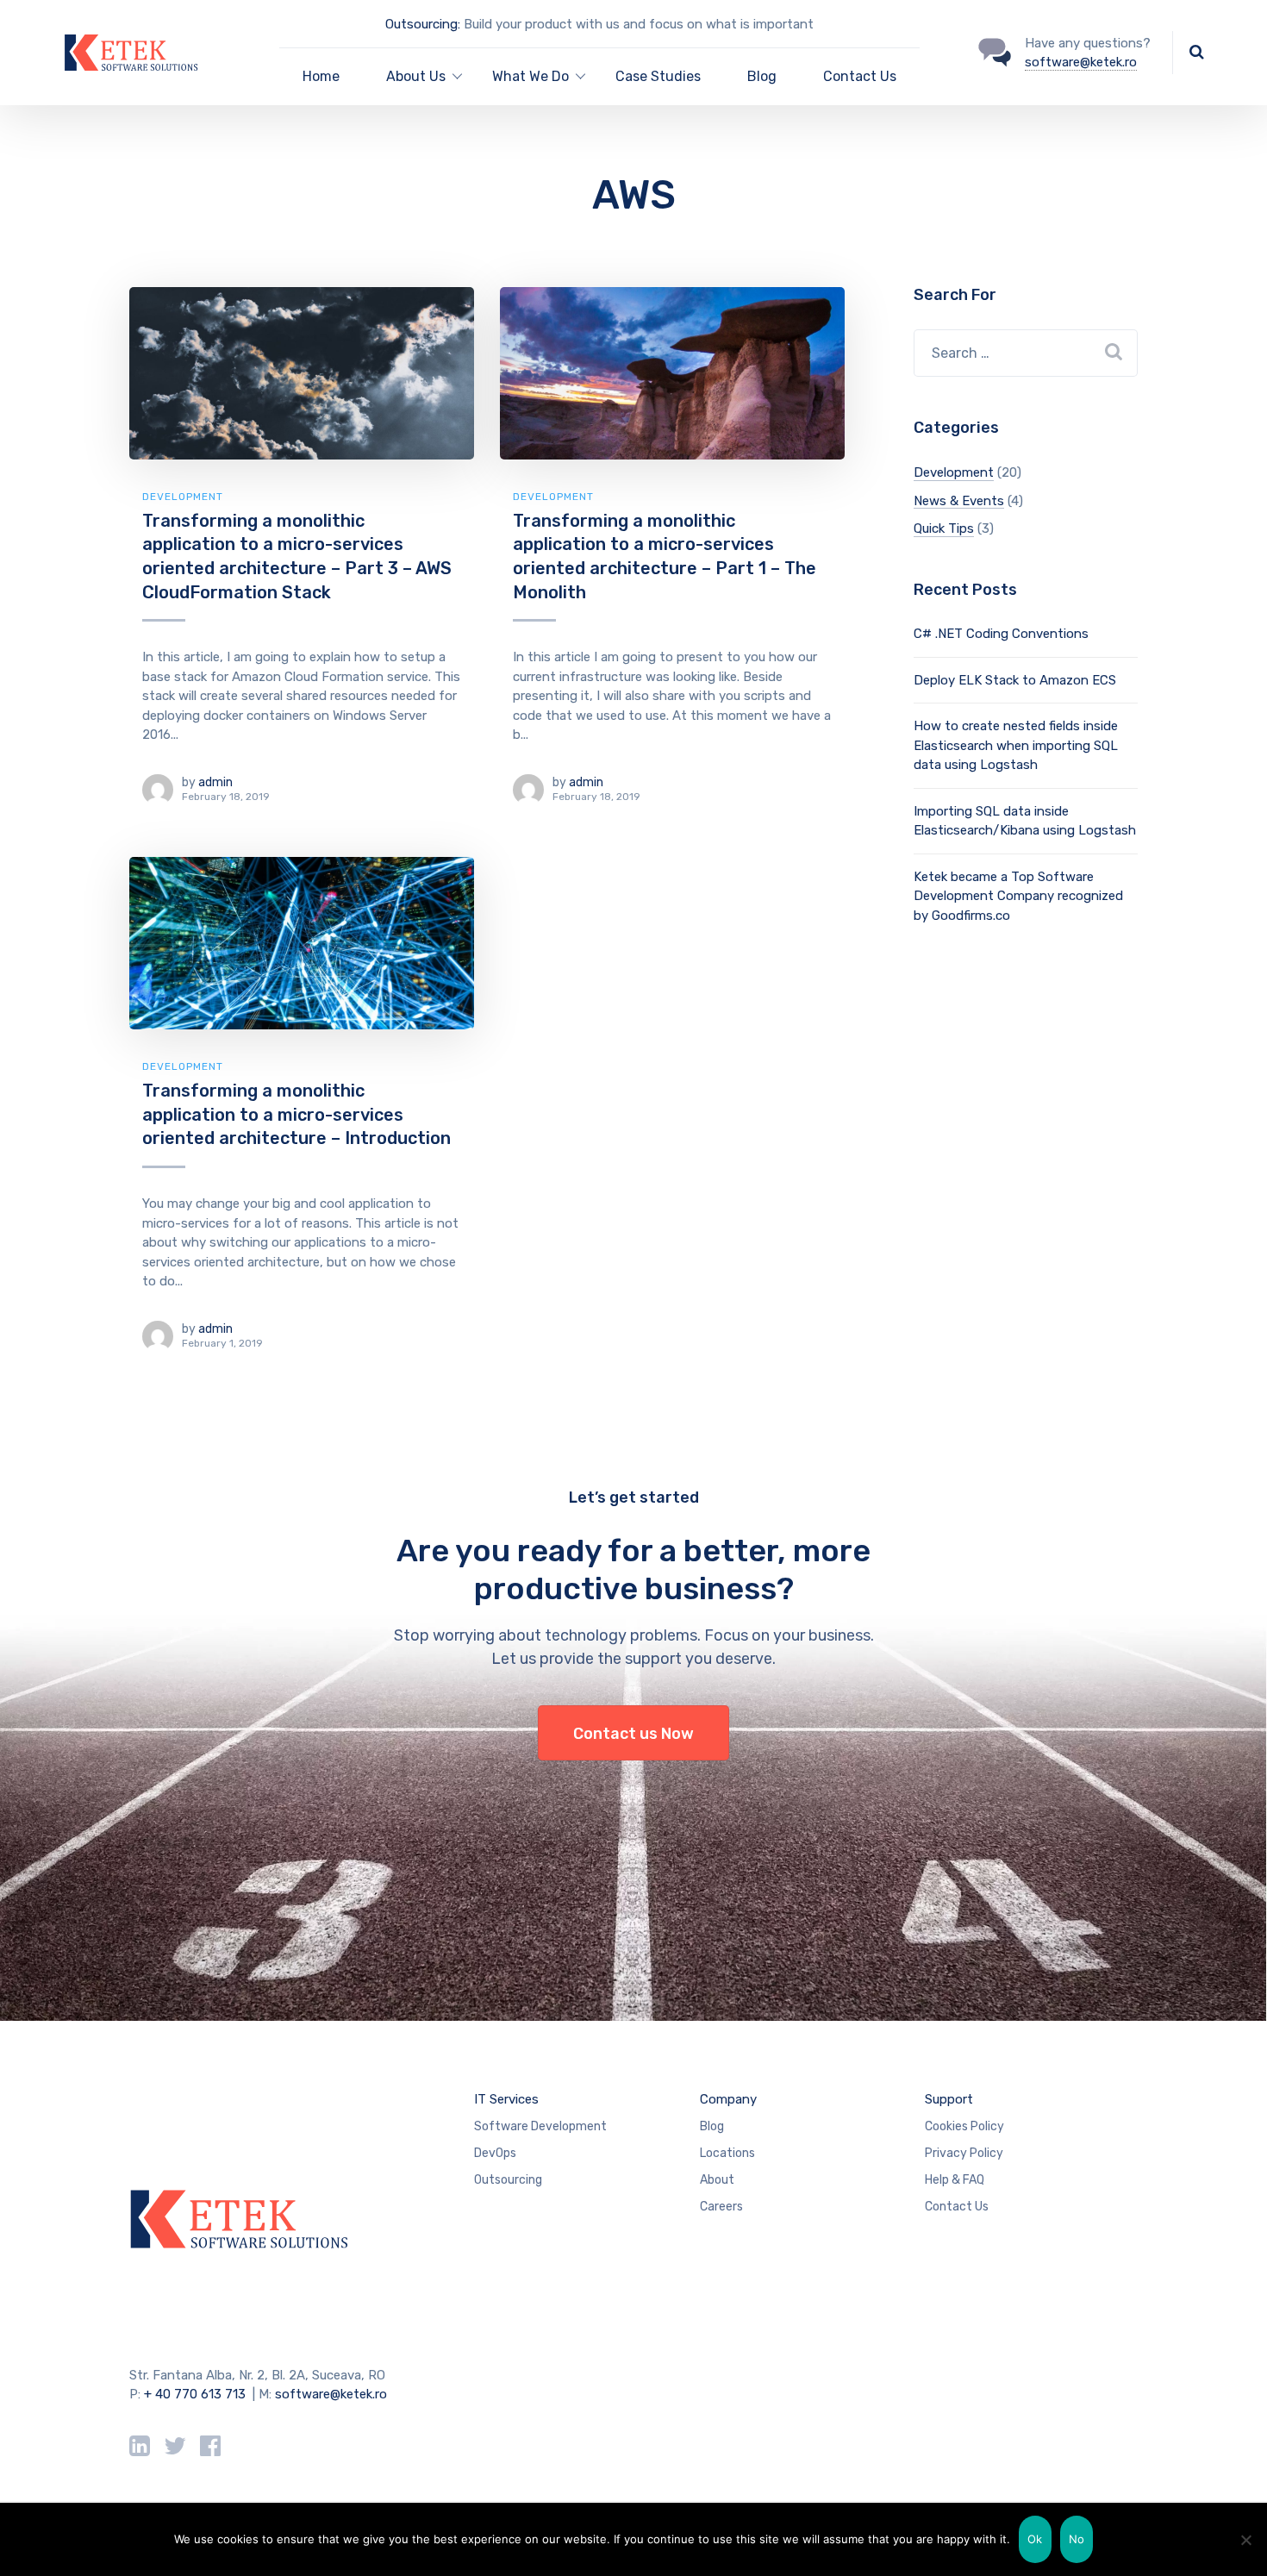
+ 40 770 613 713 (195, 2394)
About (717, 2180)
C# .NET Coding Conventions (1001, 634)
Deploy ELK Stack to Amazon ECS (1015, 680)
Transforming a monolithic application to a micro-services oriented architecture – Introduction (296, 1114)
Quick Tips (944, 528)
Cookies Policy (964, 2126)
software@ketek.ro (1081, 62)
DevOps (495, 2153)
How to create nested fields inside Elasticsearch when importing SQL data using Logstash (1016, 745)
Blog (762, 76)
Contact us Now (633, 1734)
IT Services (506, 2099)
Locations (727, 2153)
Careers (721, 2207)
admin (215, 782)
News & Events (959, 501)
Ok (1035, 2539)
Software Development (540, 2126)
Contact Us (860, 76)
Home (321, 76)
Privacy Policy (964, 2153)
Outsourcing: (423, 24)
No (1077, 2539)
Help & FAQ (955, 2180)
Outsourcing (508, 2180)
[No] (1245, 2540)
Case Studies (658, 76)
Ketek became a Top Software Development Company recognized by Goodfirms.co (1018, 896)
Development (183, 497)
